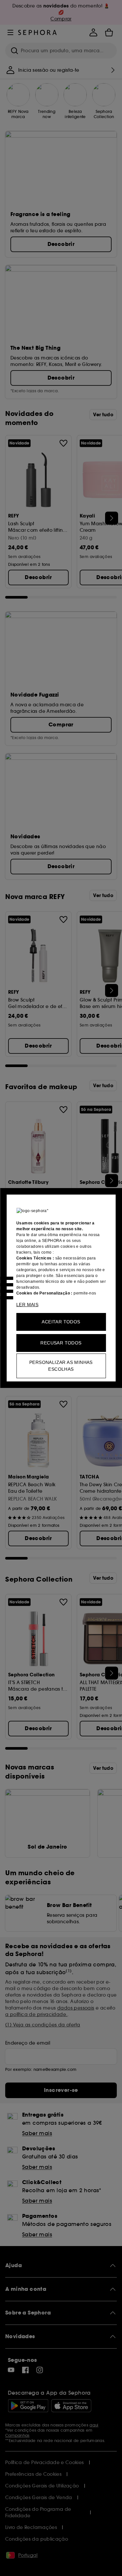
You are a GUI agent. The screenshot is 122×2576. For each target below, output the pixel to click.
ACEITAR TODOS (61, 1322)
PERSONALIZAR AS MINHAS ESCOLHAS (61, 1366)
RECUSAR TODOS (61, 1343)
